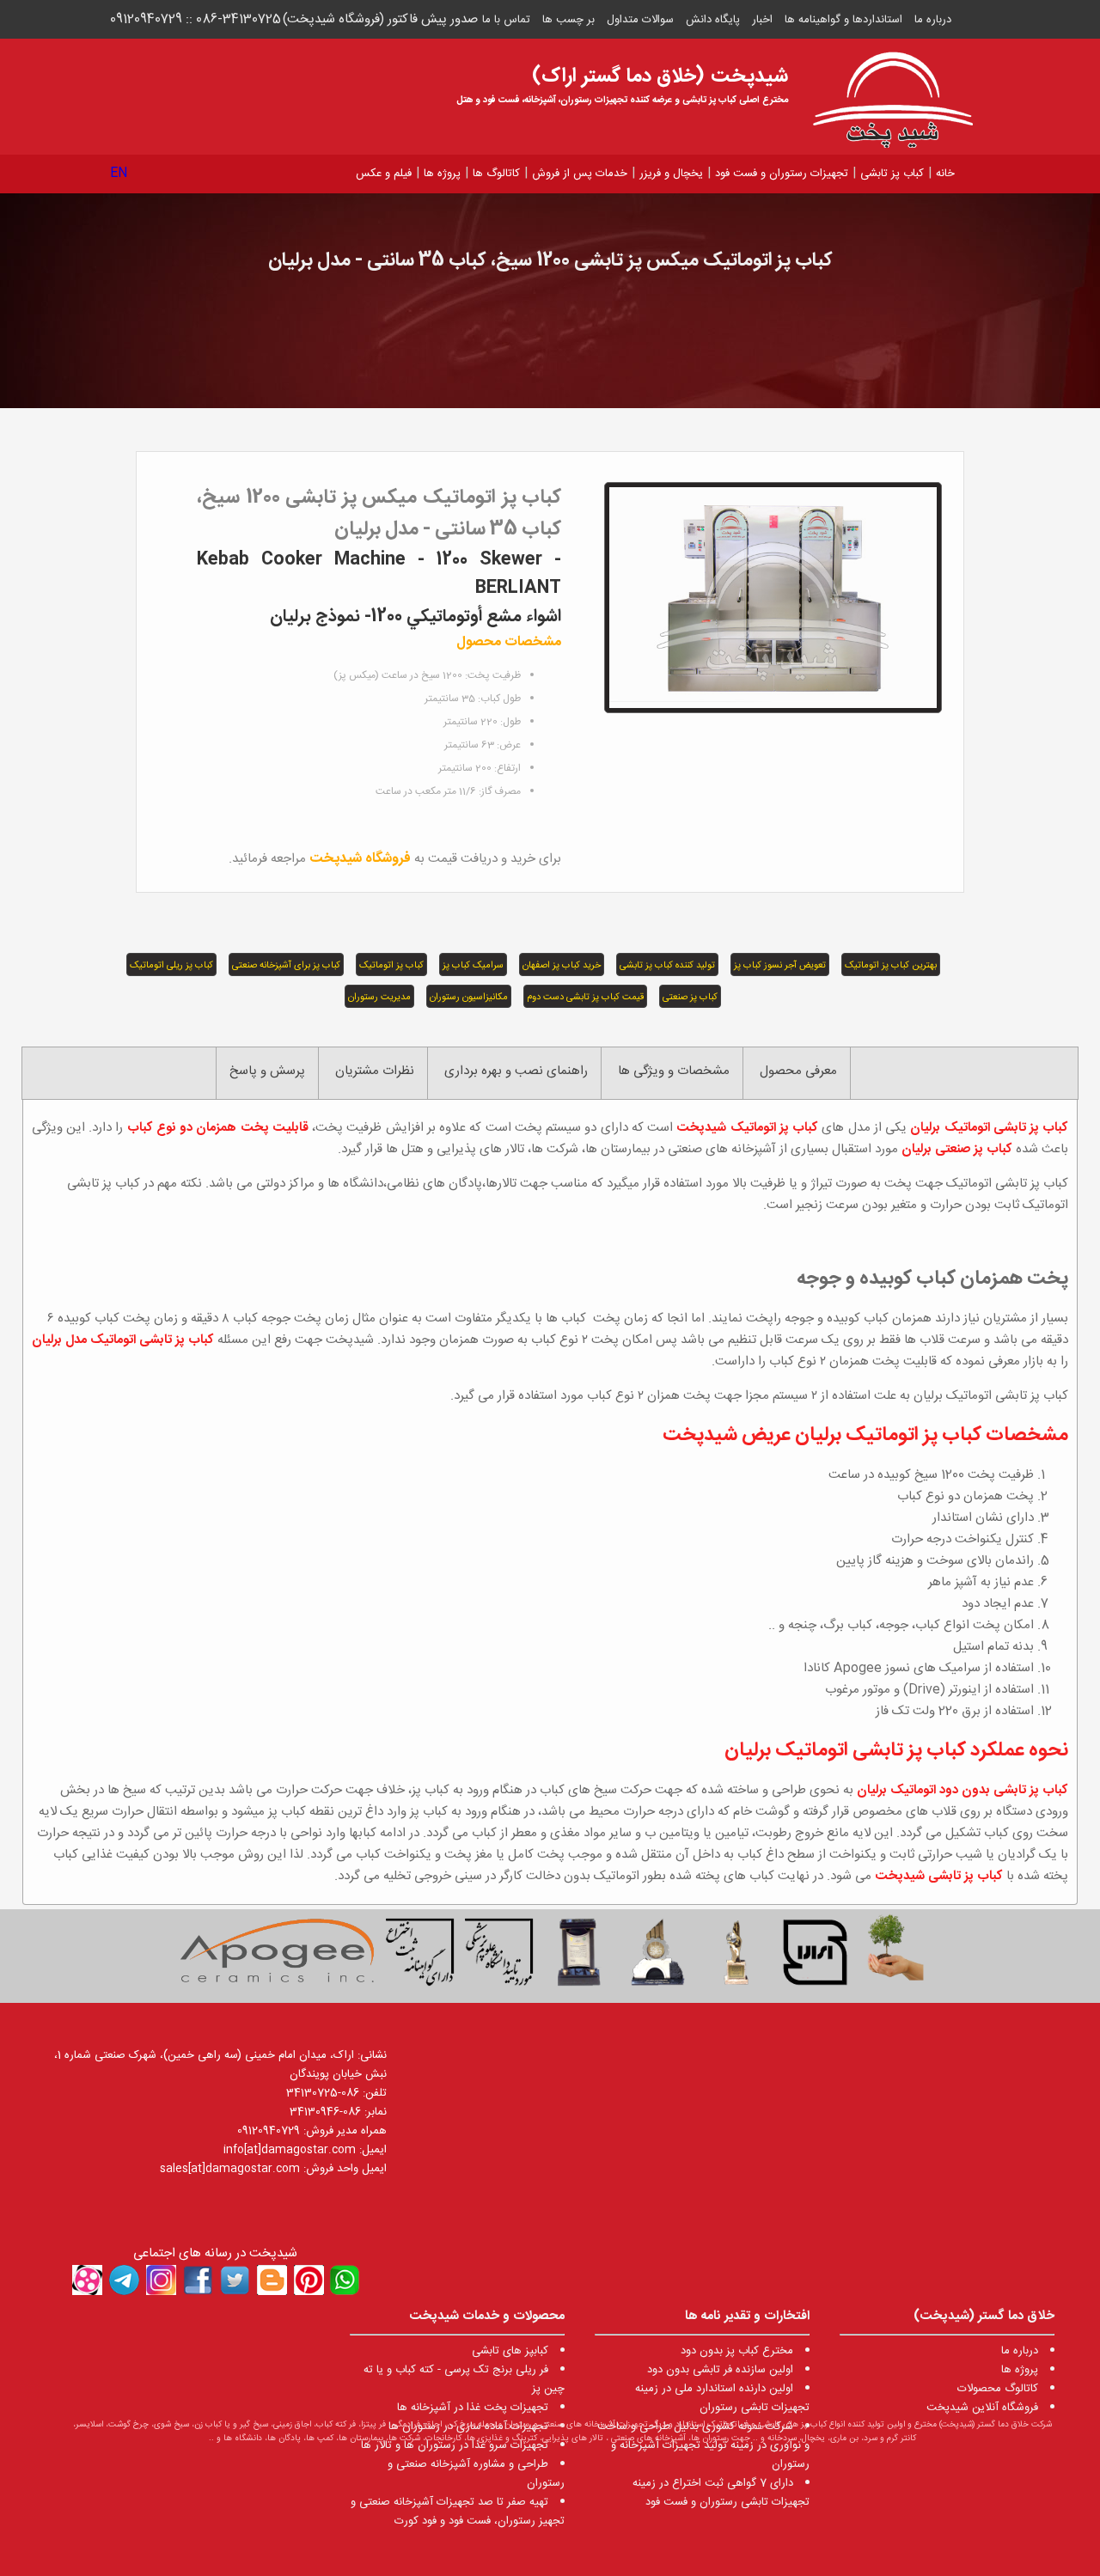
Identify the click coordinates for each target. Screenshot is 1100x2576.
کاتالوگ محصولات (998, 2389)
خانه (945, 174)
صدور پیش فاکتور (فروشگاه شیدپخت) (380, 19)
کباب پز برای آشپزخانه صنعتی (286, 966)
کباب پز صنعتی (690, 998)
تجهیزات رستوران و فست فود (782, 174)
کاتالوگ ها (496, 174)
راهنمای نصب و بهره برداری (516, 1071)
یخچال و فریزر (671, 174)
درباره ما (933, 20)
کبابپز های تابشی (510, 2351)
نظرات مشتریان (375, 1071)
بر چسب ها (568, 20)
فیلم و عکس (384, 174)
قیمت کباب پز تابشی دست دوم (585, 998)
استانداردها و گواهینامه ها (843, 20)
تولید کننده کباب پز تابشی (667, 966)
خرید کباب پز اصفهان (562, 966)
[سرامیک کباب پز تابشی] (277, 1956)
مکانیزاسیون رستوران (469, 998)
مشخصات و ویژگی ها (674, 1071)
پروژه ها (442, 174)
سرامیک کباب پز (473, 966)
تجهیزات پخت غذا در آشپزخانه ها (473, 2408)
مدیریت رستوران (379, 998)
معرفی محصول (798, 1071)
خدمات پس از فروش (580, 174)
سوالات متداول (640, 20)
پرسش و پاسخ (267, 1071)
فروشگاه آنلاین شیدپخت (982, 2408)
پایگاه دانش (713, 20)
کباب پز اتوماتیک (391, 966)
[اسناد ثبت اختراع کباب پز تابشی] (420, 1956)
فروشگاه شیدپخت (360, 859)
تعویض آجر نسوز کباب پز (780, 966)
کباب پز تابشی (892, 174)
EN (119, 173)
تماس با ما (506, 20)
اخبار (762, 20)
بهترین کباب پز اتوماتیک (891, 966)
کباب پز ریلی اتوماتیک (171, 966)
